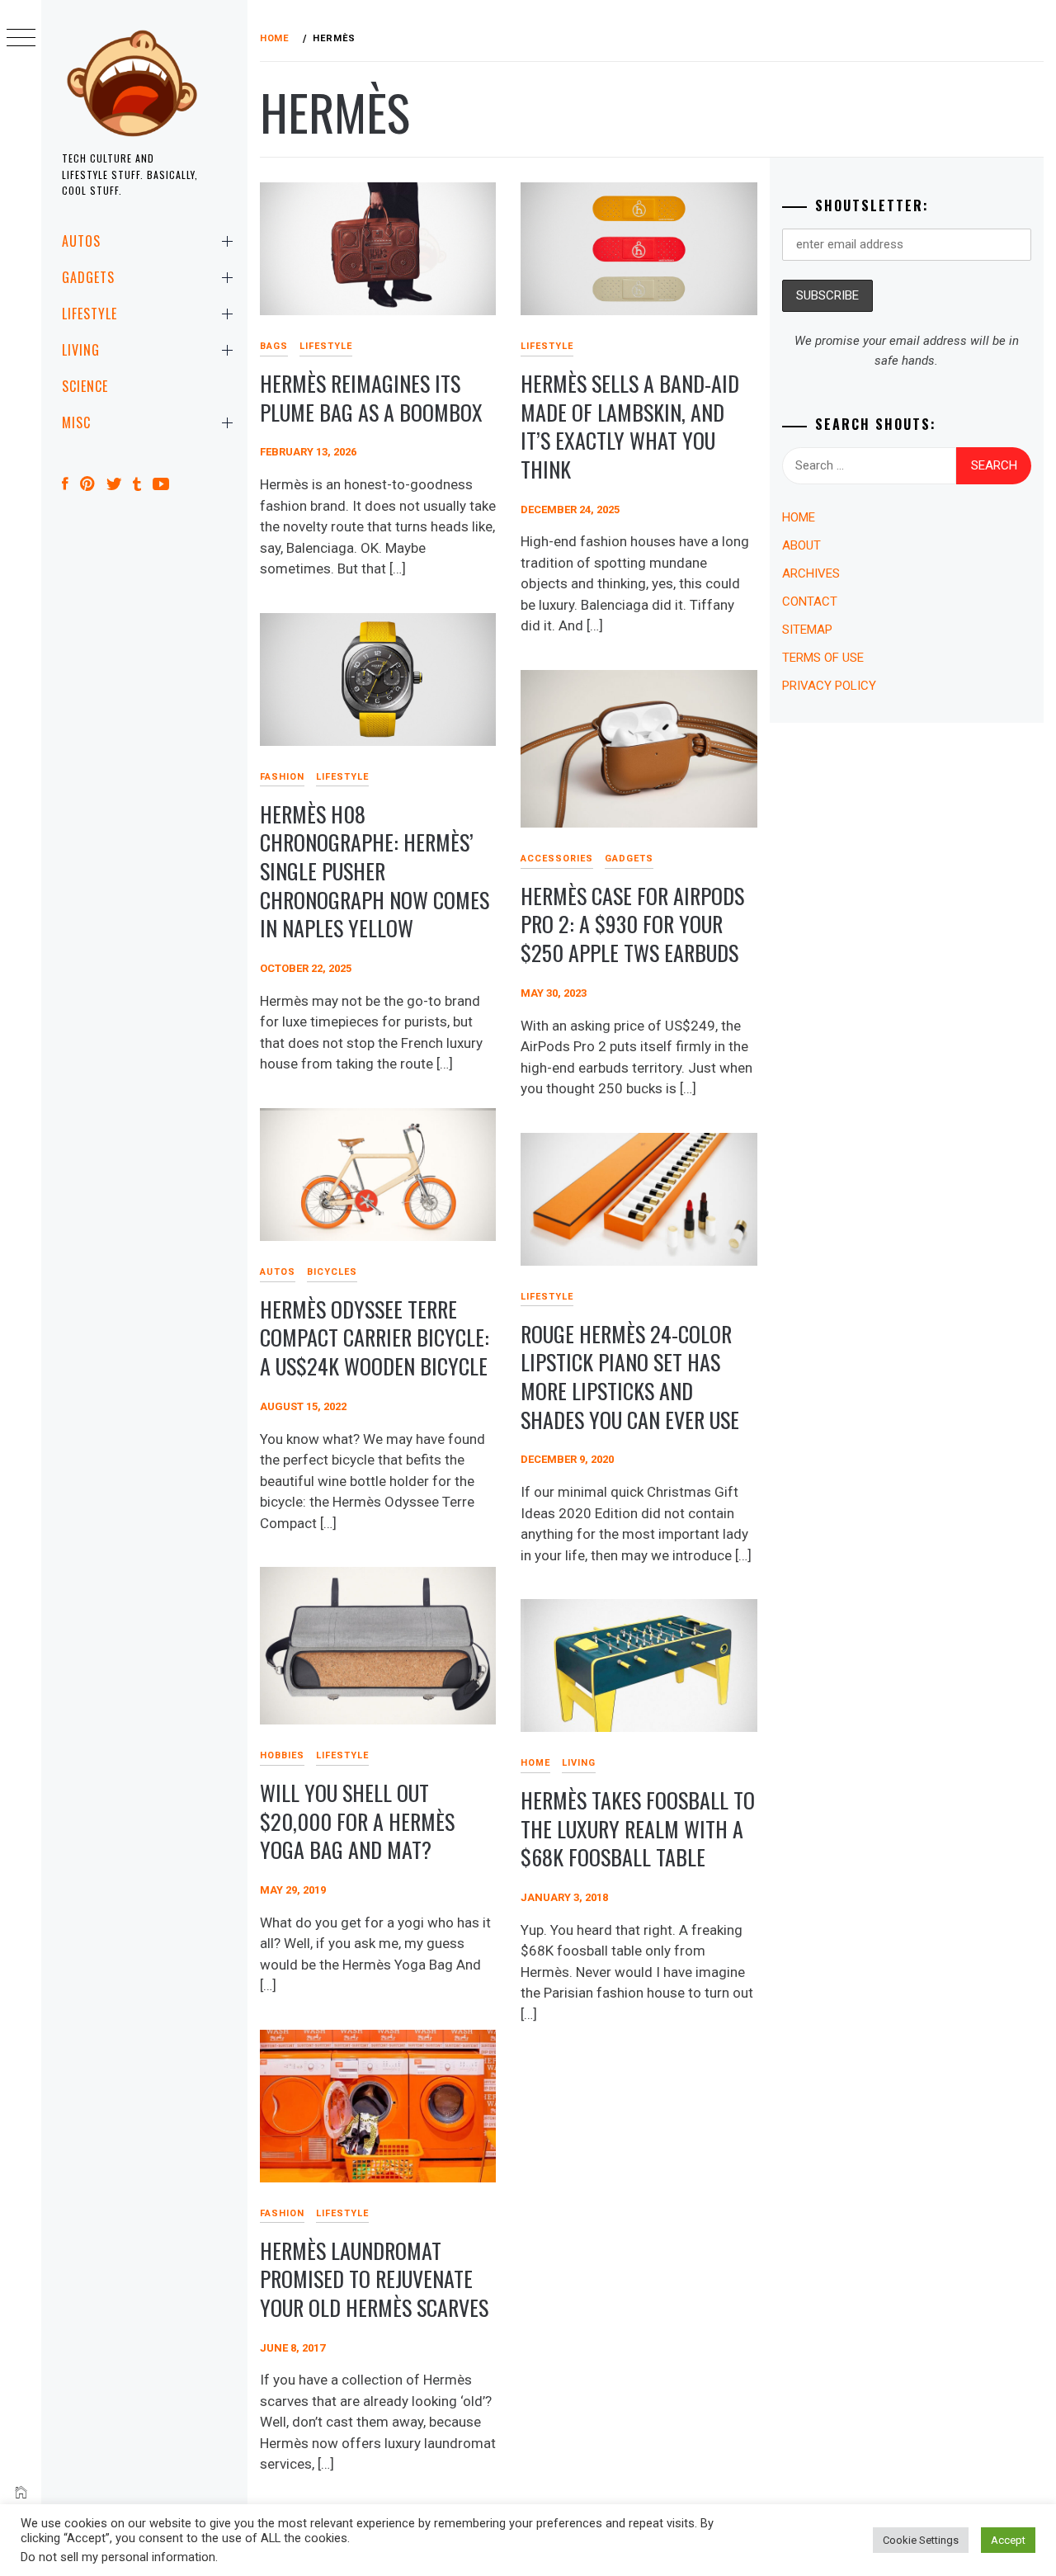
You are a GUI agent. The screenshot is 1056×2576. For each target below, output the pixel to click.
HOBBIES (282, 1755)
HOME (535, 1763)
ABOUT (801, 545)
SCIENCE (85, 386)
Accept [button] (1008, 2540)
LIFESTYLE (90, 314)
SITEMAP (807, 630)
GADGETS (88, 277)
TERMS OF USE (823, 658)
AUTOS (81, 241)
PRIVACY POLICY (829, 686)
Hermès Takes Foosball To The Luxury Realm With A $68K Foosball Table (638, 1828)
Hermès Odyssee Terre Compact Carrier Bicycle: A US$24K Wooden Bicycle (375, 1338)
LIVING (81, 350)
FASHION (282, 777)
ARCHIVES (811, 573)
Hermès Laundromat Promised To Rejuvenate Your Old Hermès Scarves (374, 2279)
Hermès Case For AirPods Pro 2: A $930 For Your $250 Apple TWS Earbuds (632, 924)
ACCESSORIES (557, 859)
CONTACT (810, 602)
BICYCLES (332, 1272)
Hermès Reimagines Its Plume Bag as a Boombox (371, 398)
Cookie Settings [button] (921, 2540)
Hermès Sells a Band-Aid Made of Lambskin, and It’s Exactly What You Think (630, 426)
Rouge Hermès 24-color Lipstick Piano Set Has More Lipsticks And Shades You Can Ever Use (630, 1377)
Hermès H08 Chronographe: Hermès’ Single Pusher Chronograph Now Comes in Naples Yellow (375, 871)
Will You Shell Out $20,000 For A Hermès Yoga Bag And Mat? (357, 1821)
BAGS (274, 346)
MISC (76, 422)
